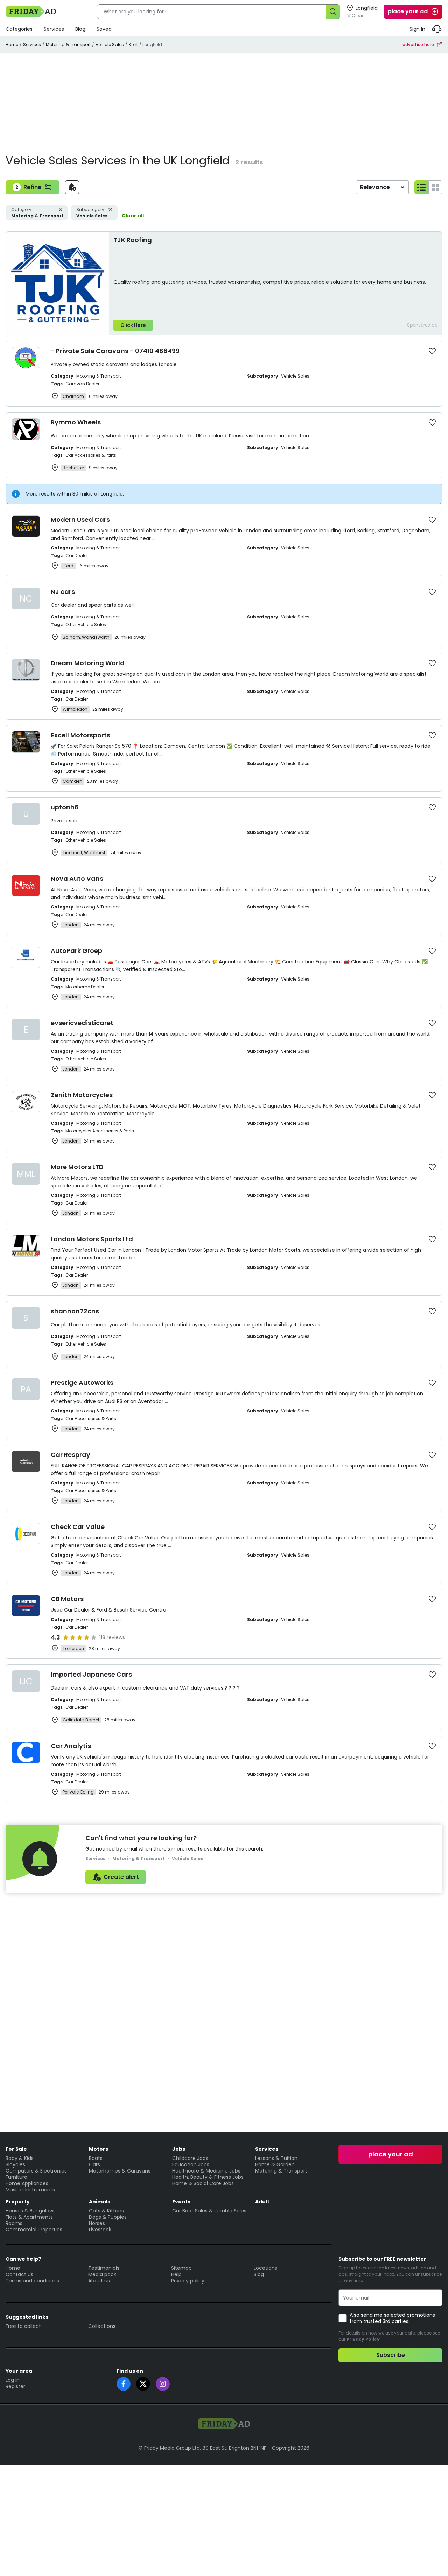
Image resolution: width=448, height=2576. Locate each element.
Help (176, 2274)
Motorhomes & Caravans (120, 2171)
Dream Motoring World (88, 663)
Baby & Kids (20, 2158)
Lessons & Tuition (276, 2158)
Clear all (133, 216)
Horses (97, 2223)
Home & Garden (275, 2164)
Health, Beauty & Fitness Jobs (208, 2177)
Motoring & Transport (68, 45)
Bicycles (15, 2164)
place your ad (408, 11)
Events (181, 2202)
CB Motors (67, 1599)
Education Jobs (191, 2164)
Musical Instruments (30, 2190)
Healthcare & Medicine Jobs (206, 2171)
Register (15, 2386)
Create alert (121, 1877)
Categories (19, 29)
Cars (94, 2164)
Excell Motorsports (80, 735)
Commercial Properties (34, 2230)
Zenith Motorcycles (82, 1095)
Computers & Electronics (36, 2171)
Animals (100, 2202)
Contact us (19, 2274)
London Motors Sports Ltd (92, 1239)
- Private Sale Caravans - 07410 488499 (115, 351)
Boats (96, 2158)
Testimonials (104, 2268)
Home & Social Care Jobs (203, 2183)
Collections (102, 2326)
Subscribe (391, 2355)
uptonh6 (65, 807)
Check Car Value (78, 1527)
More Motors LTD (77, 1167)
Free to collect (23, 2326)
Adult (262, 2202)
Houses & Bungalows (31, 2211)
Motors (99, 2149)
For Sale (16, 2149)
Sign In (417, 29)
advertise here (418, 45)
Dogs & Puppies (108, 2217)
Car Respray (71, 1455)
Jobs (179, 2149)
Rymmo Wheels (76, 422)
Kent (133, 45)
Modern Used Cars (80, 520)
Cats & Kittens (106, 2211)
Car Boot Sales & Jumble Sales (209, 2211)
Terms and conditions (32, 2281)
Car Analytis (71, 1746)
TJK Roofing (133, 240)
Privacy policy (188, 2281)
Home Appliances (27, 2183)
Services (54, 29)
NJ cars (63, 592)
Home (12, 45)
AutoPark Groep (76, 951)
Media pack (102, 2274)
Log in (13, 2380)
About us (99, 2281)
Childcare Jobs (190, 2158)
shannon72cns (75, 1311)
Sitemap (181, 2268)
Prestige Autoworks (82, 1382)
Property (18, 2202)
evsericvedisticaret (82, 1023)
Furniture (16, 2177)
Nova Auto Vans (77, 879)
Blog (80, 29)
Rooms (14, 2223)
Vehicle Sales (110, 45)
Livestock (100, 2230)
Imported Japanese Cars (91, 1674)
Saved (104, 29)
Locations (265, 2268)
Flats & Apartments (29, 2217)
